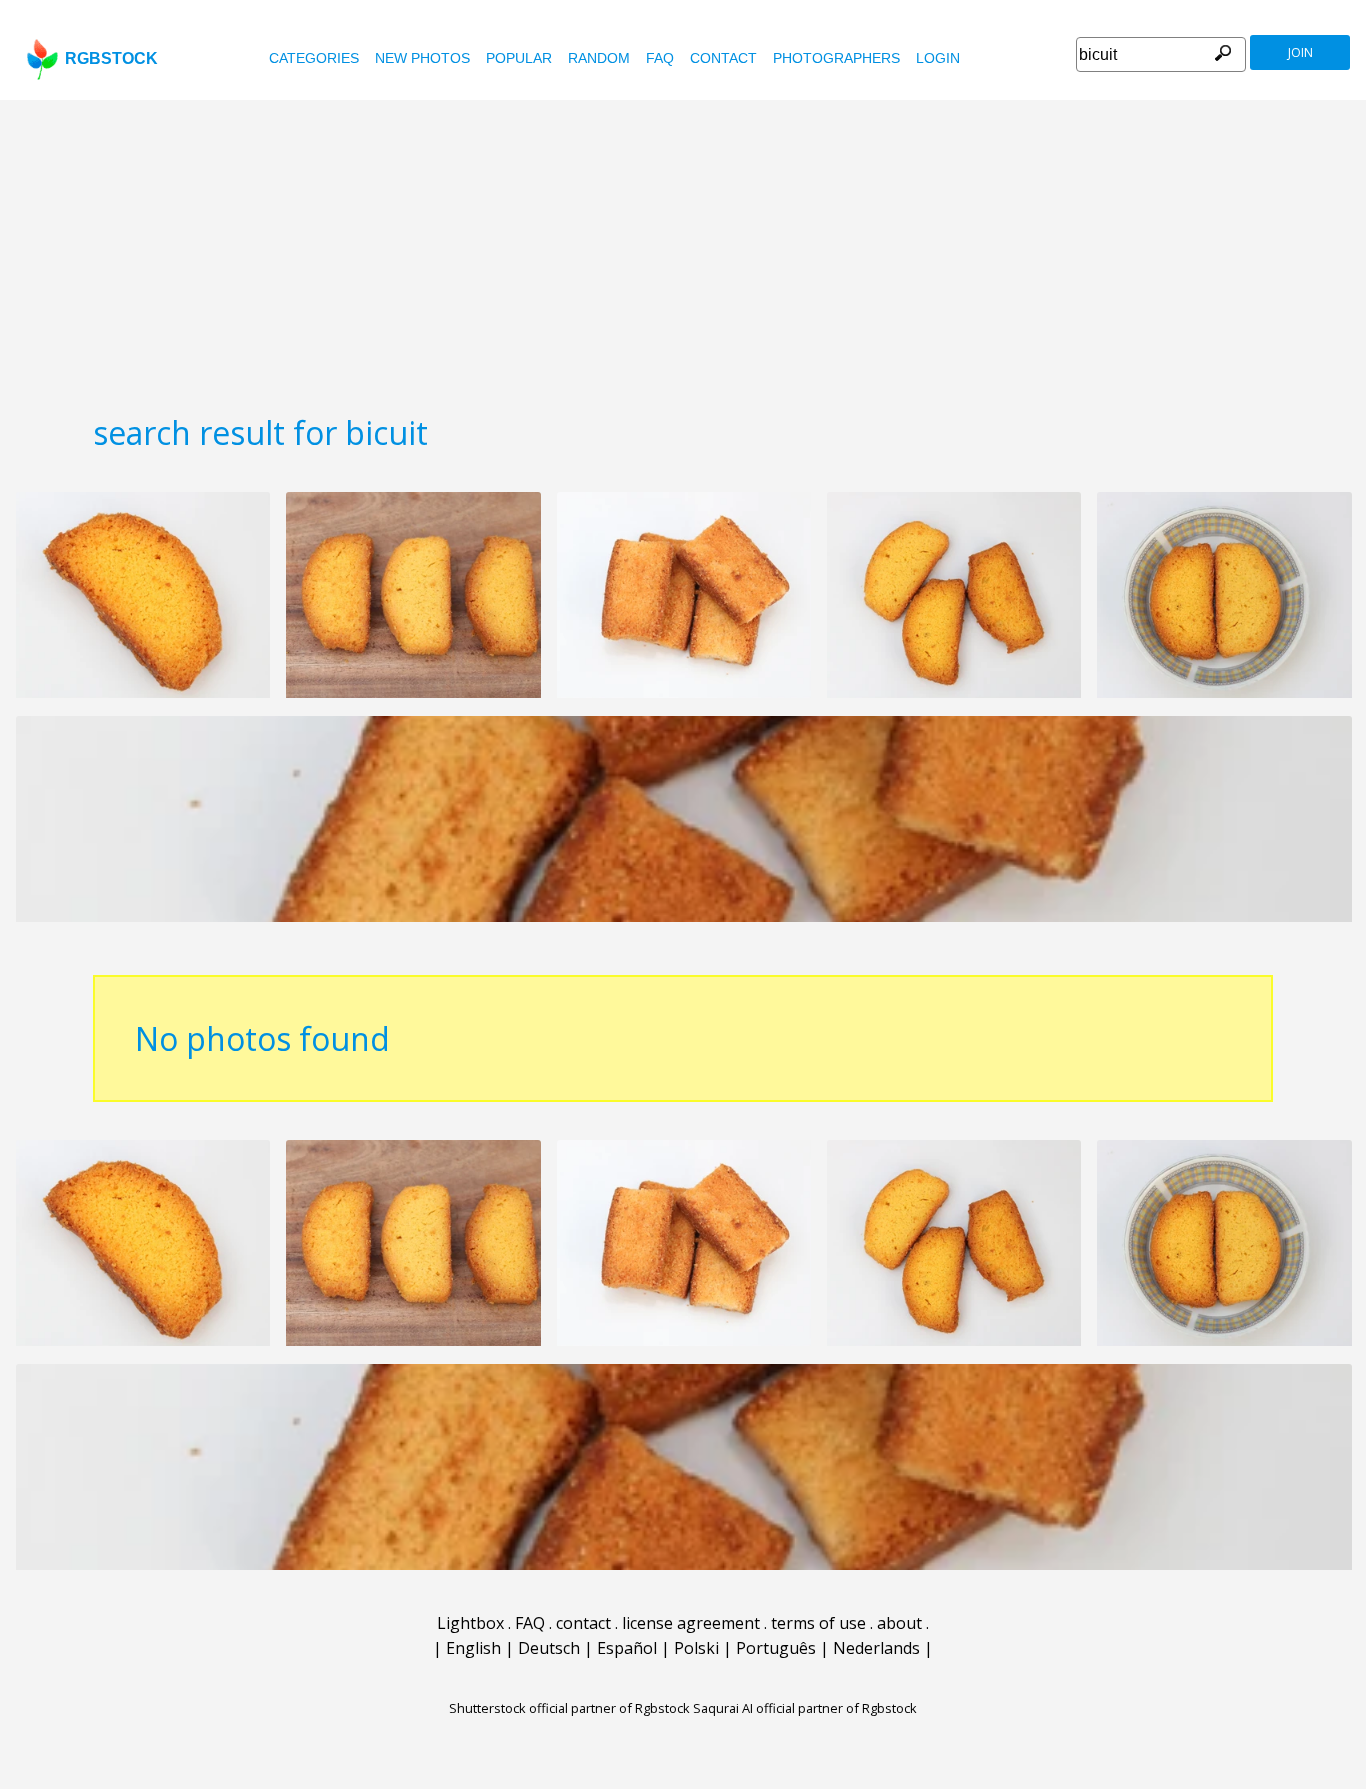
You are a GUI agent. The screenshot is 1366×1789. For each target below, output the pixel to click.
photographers (836, 58)
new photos (422, 58)
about (899, 1623)
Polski (696, 1648)
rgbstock (111, 58)
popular (519, 58)
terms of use (818, 1623)
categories (314, 58)
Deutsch (549, 1648)
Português (776, 1648)
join (1300, 52)
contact (723, 58)
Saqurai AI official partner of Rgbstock (805, 1708)
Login (938, 58)
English (473, 1648)
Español (627, 1648)
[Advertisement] (683, 250)
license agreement (691, 1623)
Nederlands (876, 1648)
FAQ (660, 58)
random (599, 58)
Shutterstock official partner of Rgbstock (569, 1708)
